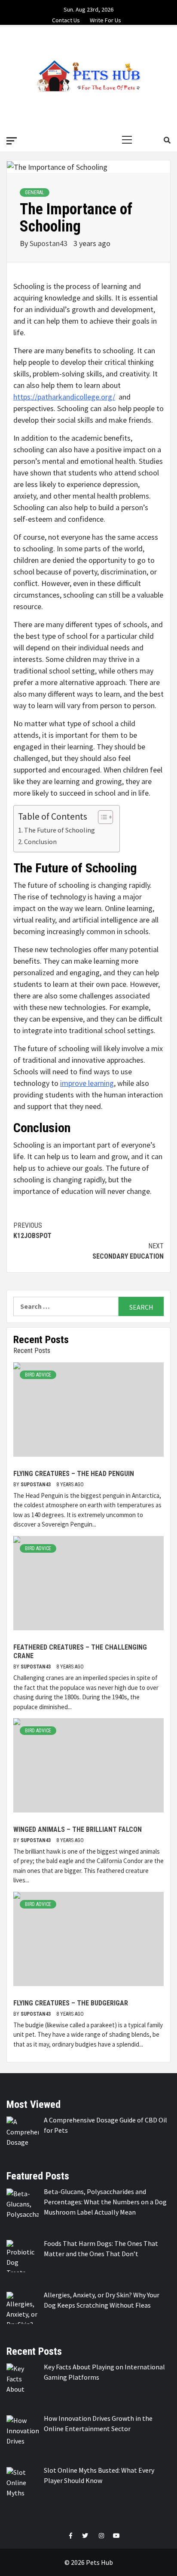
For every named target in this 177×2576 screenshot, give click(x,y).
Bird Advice (38, 1375)
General (35, 192)
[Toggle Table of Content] (101, 817)
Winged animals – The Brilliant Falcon (78, 1829)
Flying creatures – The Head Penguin (74, 1474)
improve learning (87, 1083)
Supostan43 (49, 243)
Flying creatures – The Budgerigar (71, 2003)
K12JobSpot (32, 1231)
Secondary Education (128, 1251)
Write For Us (105, 19)
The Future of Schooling (60, 830)
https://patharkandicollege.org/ (64, 397)
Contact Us (66, 19)
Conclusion (40, 842)
